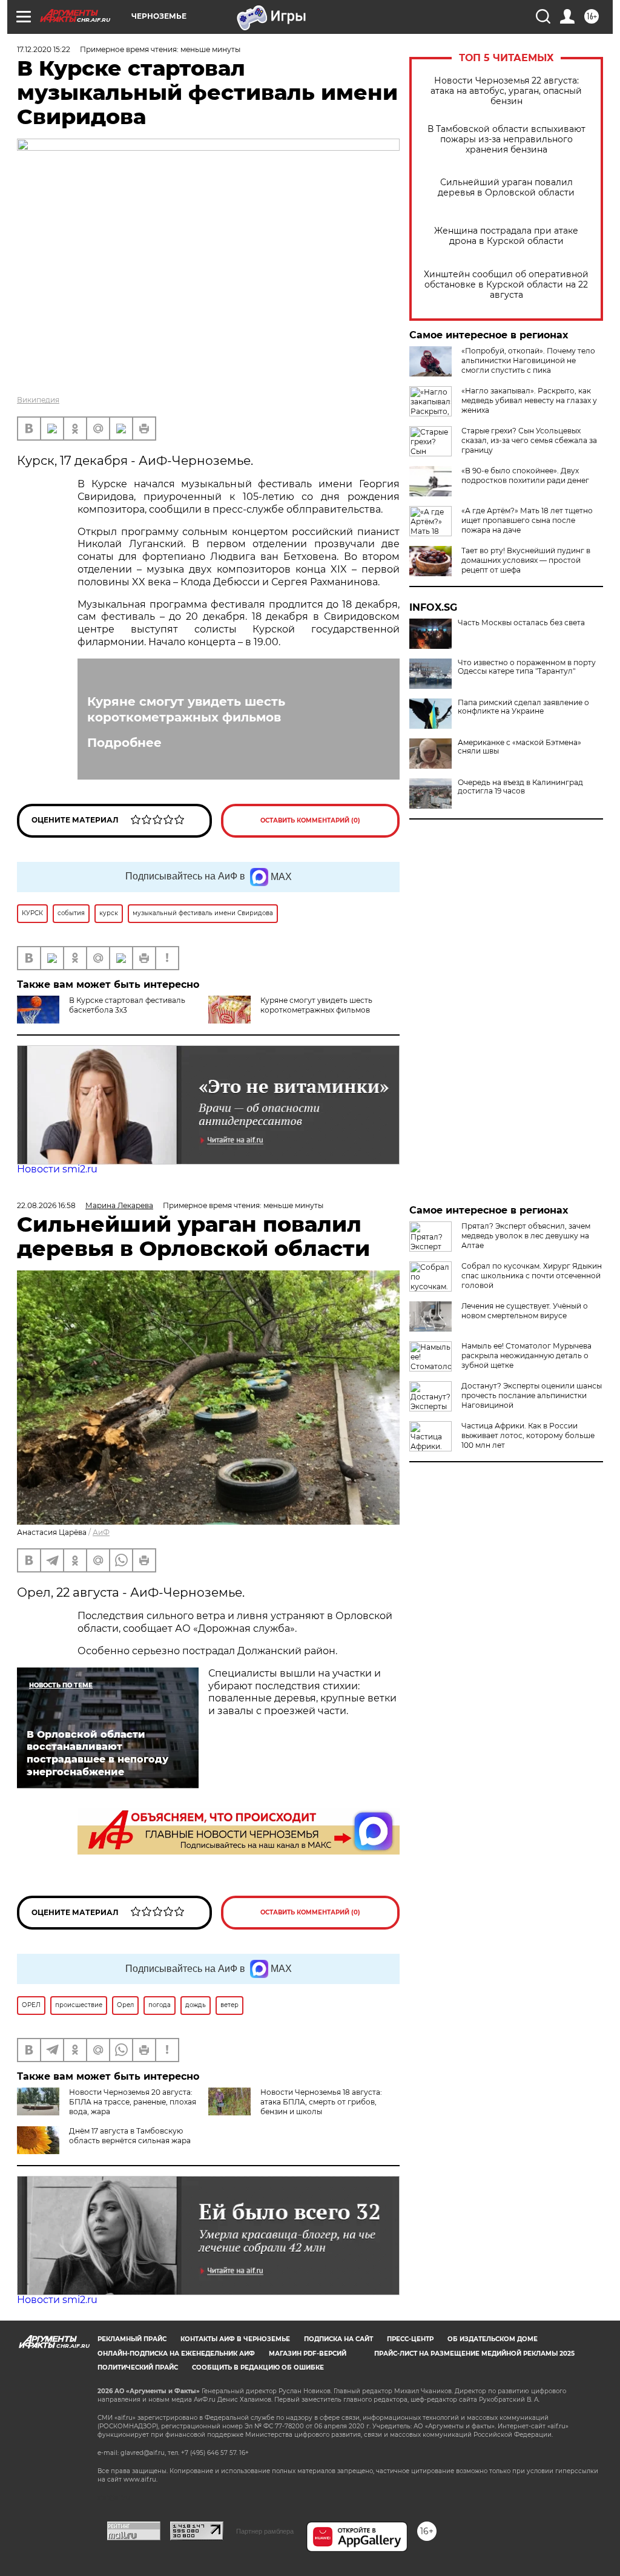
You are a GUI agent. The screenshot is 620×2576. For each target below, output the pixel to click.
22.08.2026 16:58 (46, 1205)
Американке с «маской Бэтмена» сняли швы (519, 747)
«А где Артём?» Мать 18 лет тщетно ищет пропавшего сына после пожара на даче (527, 520)
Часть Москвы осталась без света (521, 623)
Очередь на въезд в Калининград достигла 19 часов (520, 787)
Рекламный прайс (132, 2339)
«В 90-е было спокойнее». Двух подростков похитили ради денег (525, 475)
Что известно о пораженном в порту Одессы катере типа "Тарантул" (527, 667)
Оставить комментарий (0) (310, 820)
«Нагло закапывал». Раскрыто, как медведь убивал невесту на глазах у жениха (529, 400)
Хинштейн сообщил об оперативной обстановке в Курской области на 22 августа (506, 285)
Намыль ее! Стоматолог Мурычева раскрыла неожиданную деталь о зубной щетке (526, 1355)
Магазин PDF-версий (308, 2354)
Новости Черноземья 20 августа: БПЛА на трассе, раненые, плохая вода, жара (133, 2102)
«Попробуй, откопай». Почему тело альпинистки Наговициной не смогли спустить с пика (528, 360)
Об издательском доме (493, 2339)
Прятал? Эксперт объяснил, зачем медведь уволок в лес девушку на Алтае (526, 1236)
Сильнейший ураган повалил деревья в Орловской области (506, 188)
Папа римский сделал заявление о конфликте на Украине (523, 707)
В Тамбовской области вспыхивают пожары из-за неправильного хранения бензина (506, 140)
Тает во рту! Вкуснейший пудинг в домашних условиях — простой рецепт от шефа (526, 560)
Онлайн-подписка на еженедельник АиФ (176, 2354)
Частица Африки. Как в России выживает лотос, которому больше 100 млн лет (528, 1435)
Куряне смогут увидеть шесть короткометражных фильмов (186, 709)
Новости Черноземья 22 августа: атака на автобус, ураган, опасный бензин (506, 91)
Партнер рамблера (265, 2531)
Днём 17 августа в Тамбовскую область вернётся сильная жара (130, 2136)
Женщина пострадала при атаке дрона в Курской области (506, 236)
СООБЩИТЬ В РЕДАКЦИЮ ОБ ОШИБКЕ (258, 2367)
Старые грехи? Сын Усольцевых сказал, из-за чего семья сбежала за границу (529, 440)
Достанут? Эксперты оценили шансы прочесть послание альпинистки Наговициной (532, 1395)
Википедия (38, 400)
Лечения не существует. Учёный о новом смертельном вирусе (525, 1311)
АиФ (101, 1532)
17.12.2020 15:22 (44, 49)
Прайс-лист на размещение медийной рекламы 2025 (474, 2354)
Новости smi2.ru (57, 1169)
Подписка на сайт (338, 2339)
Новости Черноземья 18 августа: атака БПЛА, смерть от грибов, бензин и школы (321, 2102)
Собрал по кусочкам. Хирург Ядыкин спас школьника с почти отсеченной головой (532, 1276)
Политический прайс (138, 2367)
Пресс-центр (410, 2339)
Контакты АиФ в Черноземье (235, 2339)
